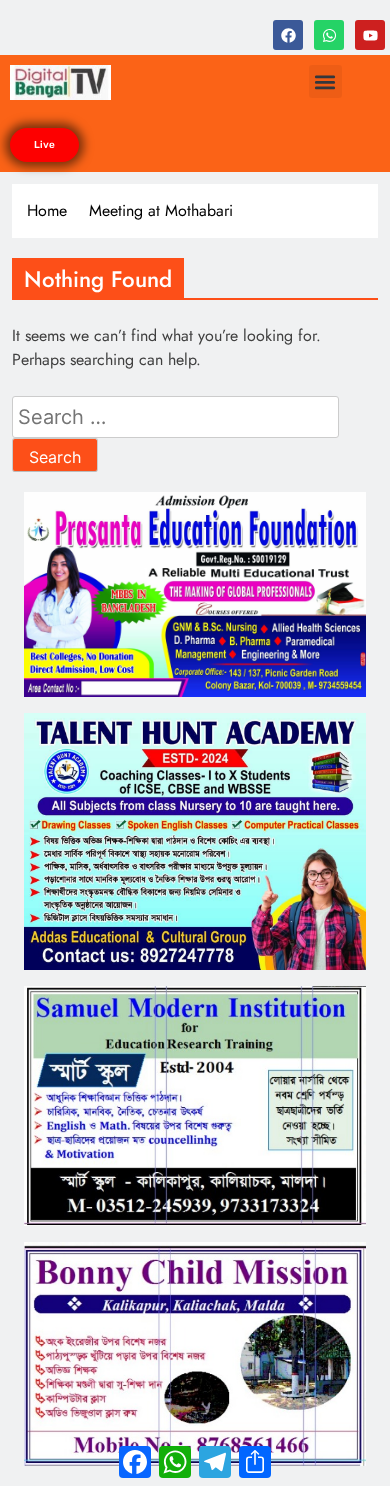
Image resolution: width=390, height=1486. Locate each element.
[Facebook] (288, 35)
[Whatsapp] (329, 35)
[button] (325, 81)
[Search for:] (175, 418)
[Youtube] (370, 35)
